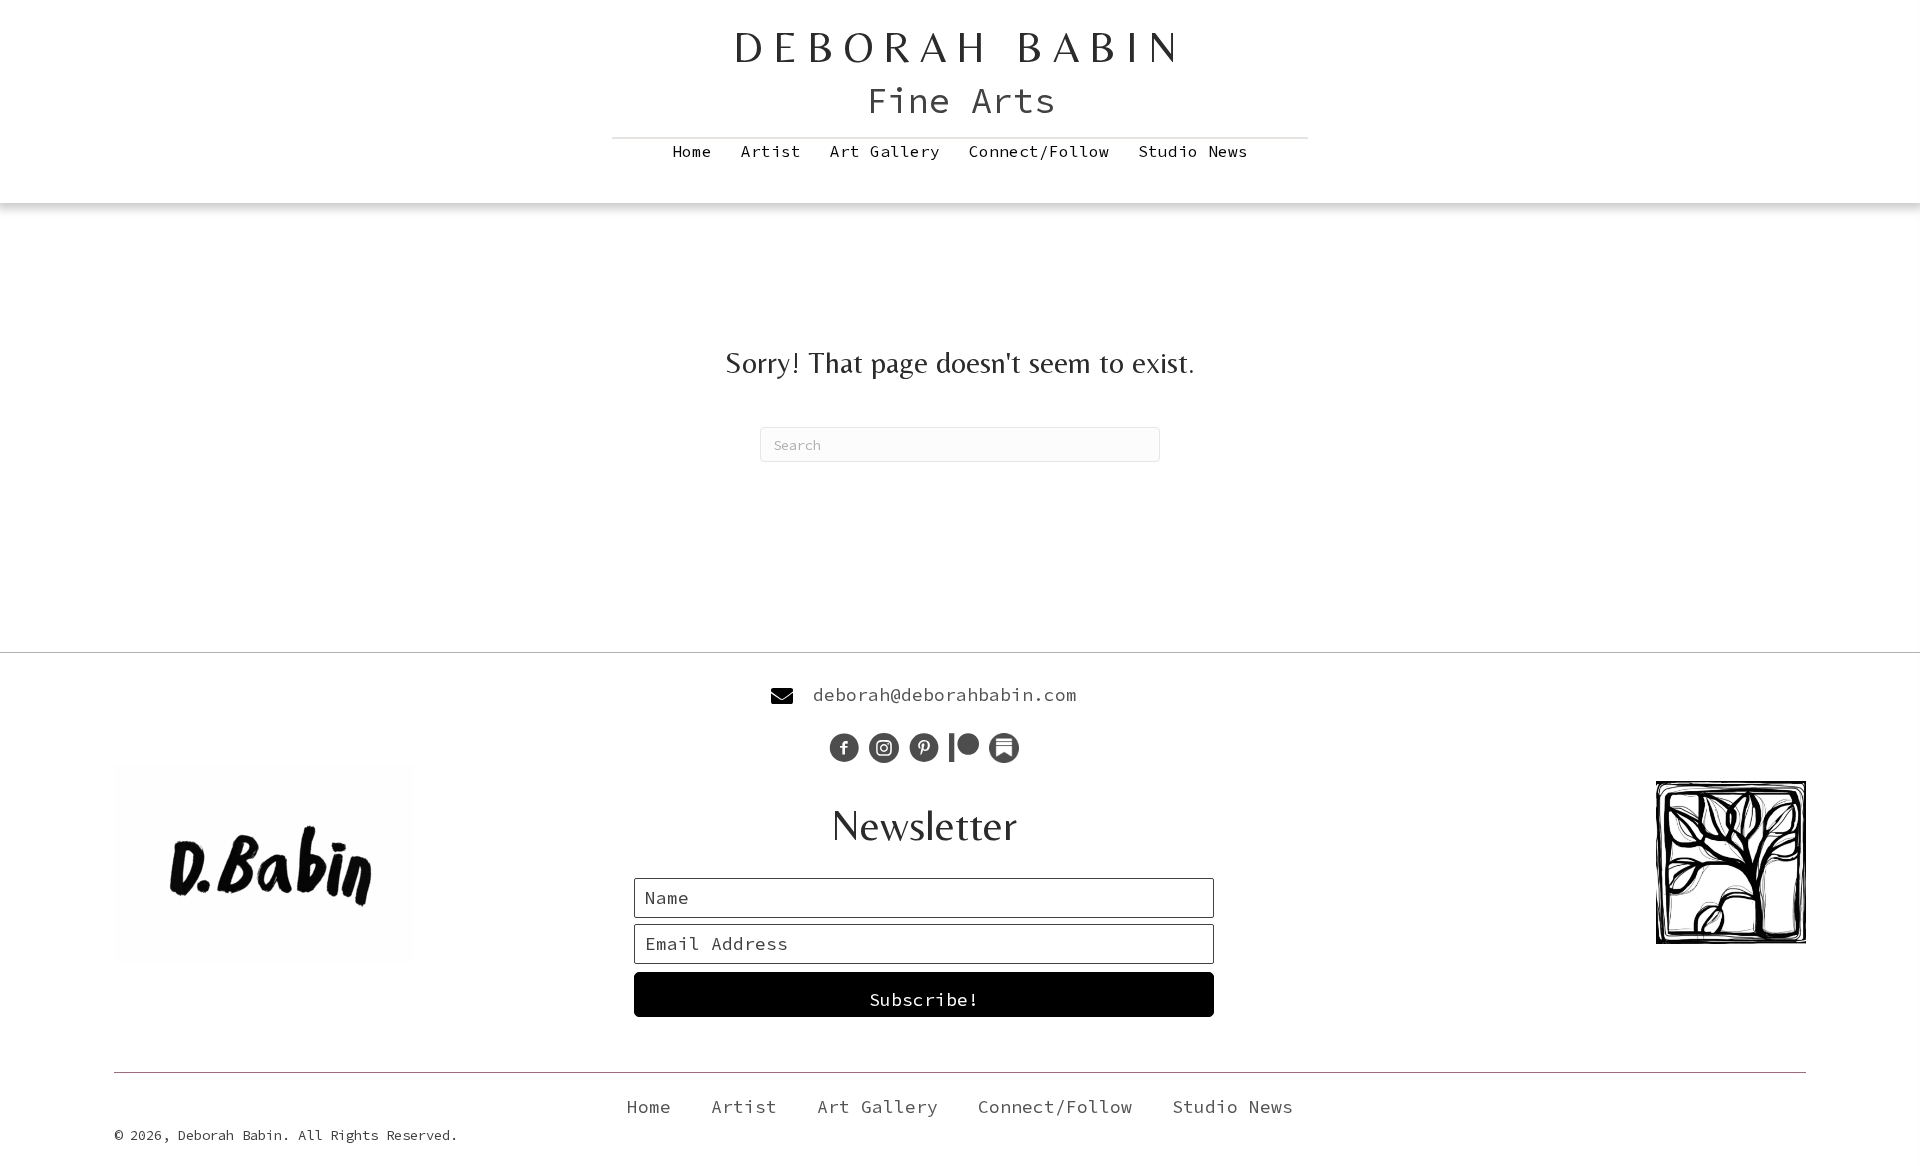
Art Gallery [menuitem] (885, 151)
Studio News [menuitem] (1193, 151)
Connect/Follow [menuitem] (1039, 151)
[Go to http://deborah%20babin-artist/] (924, 750)
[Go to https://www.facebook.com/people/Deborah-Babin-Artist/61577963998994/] (844, 750)
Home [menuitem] (692, 151)
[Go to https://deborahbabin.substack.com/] (1004, 748)
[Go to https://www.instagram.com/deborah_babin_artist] (884, 750)
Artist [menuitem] (771, 151)
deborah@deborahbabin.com (945, 694)
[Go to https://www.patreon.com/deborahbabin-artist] (964, 749)
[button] (924, 994)
